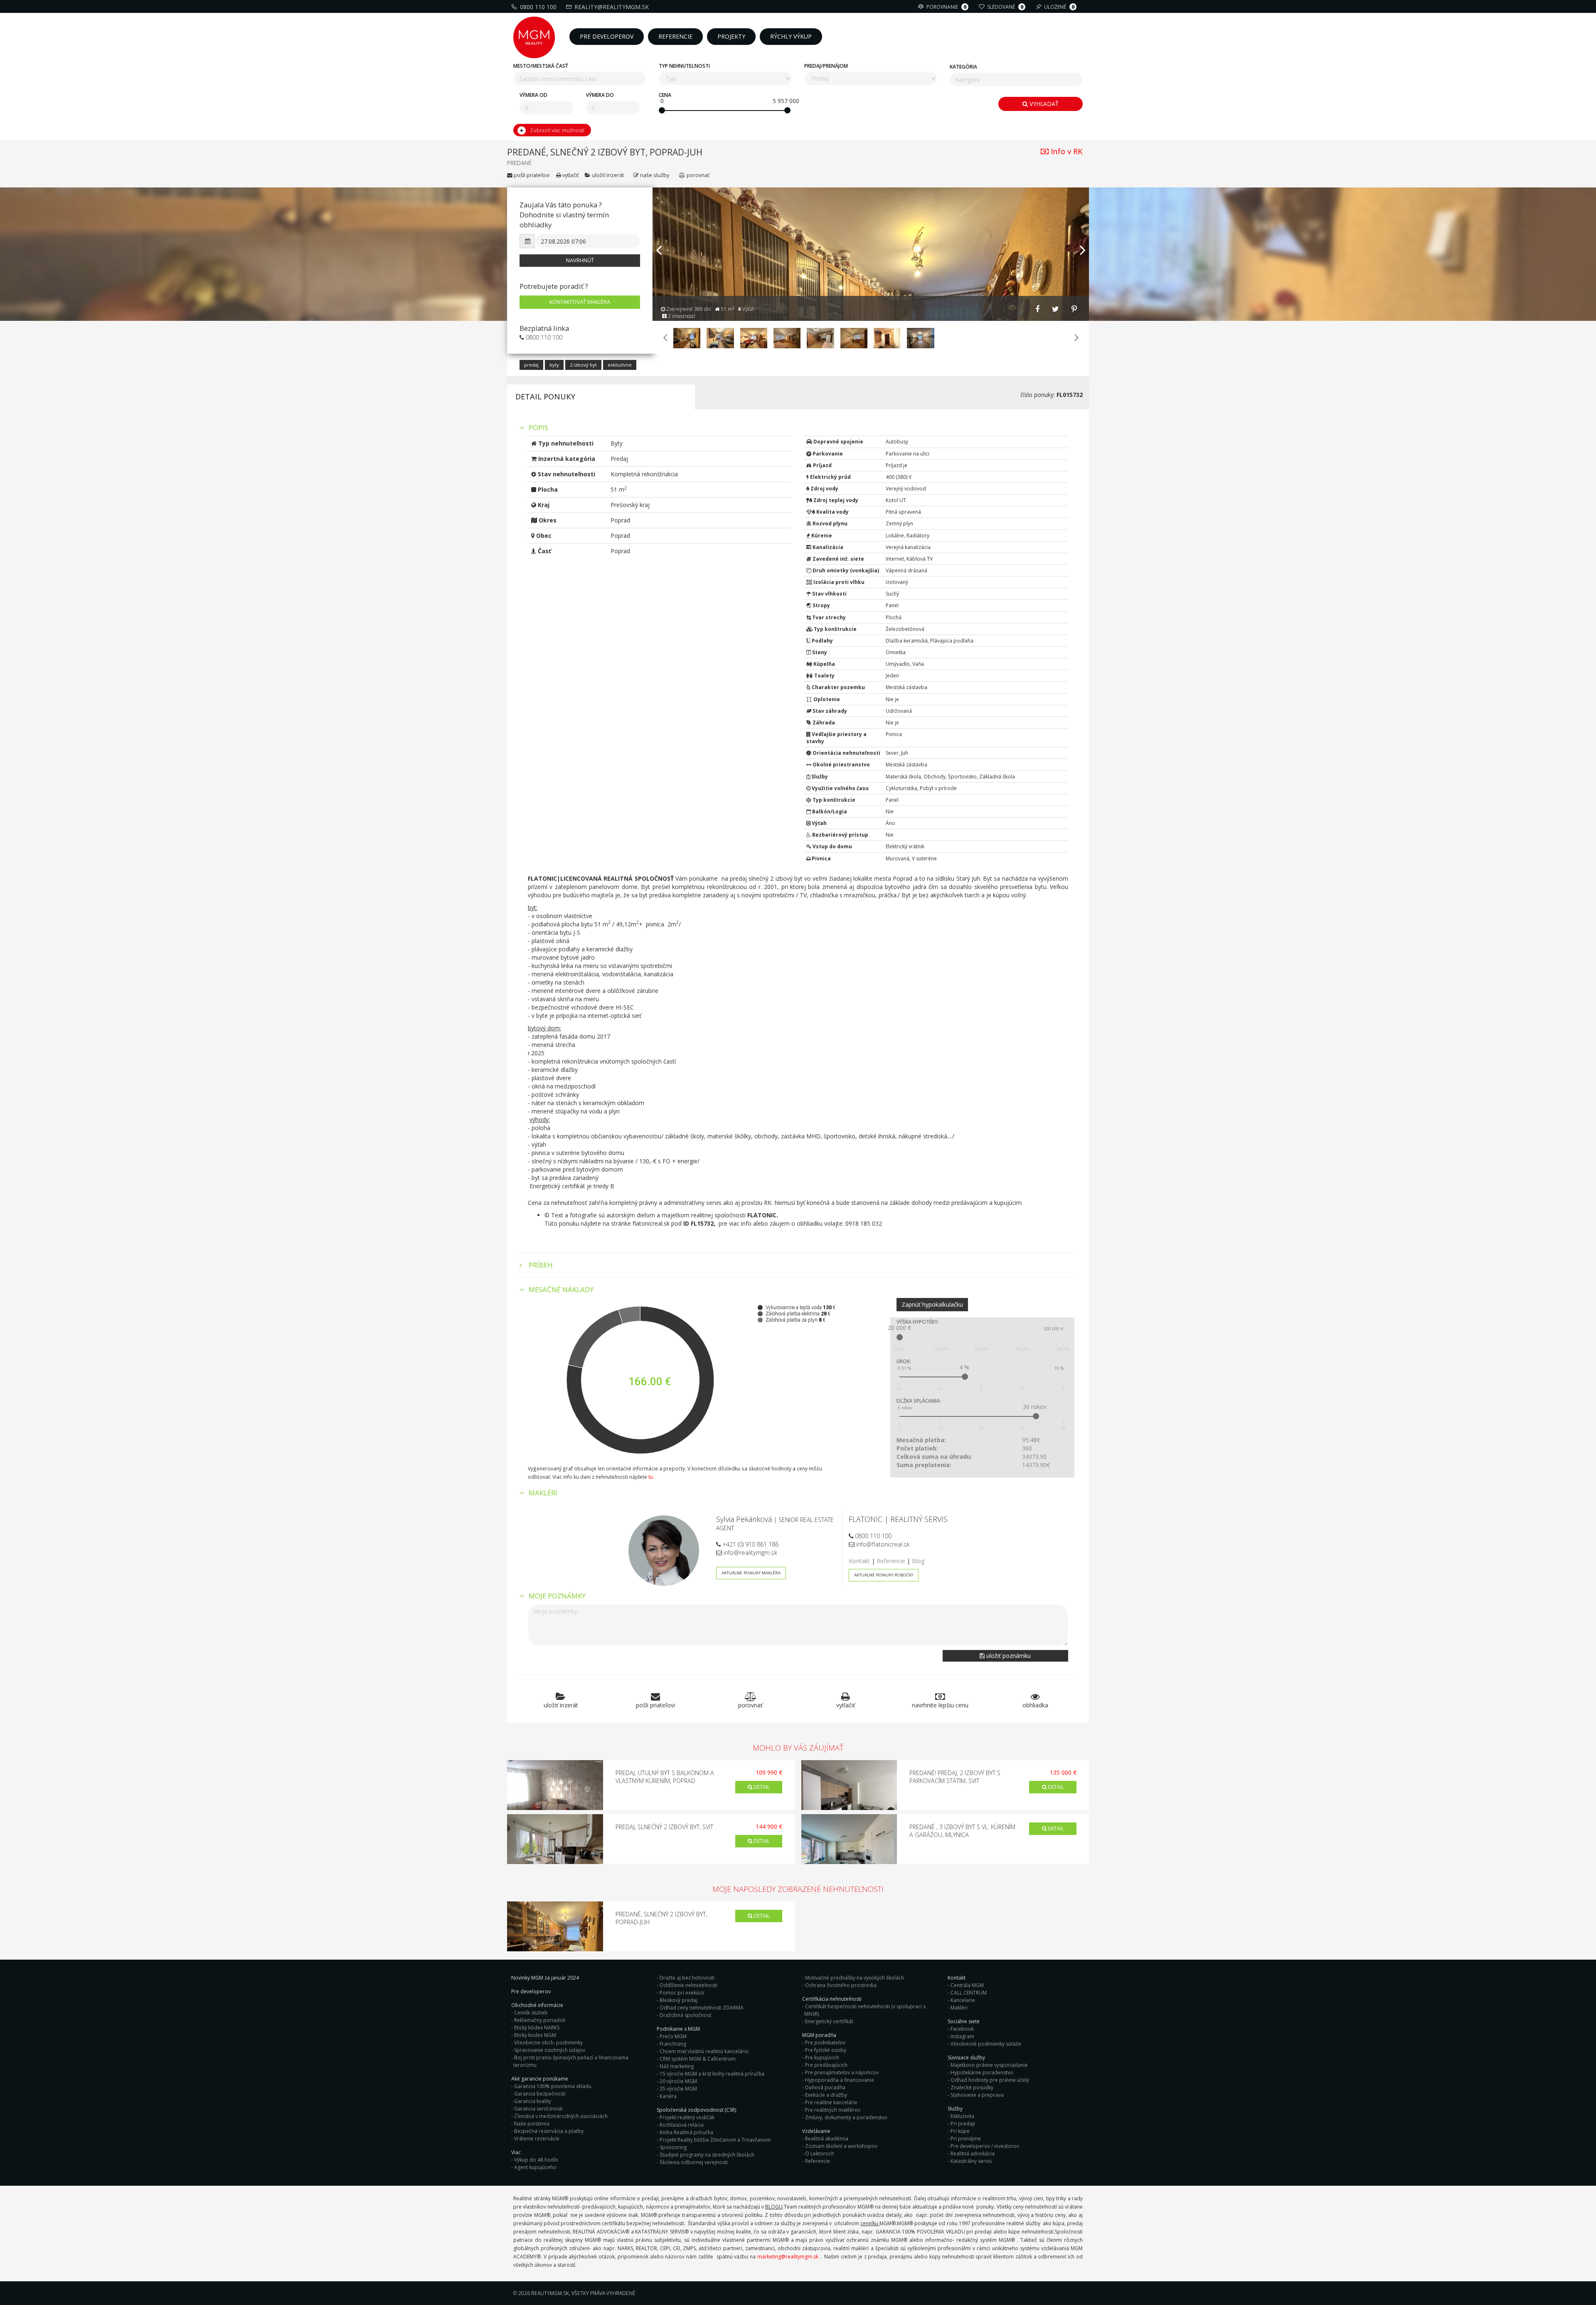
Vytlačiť (570, 175)
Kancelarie (963, 2000)
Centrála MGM (967, 1985)
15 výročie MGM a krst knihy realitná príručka (712, 2074)
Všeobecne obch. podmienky (548, 2043)
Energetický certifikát (829, 2021)
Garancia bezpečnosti (540, 2094)
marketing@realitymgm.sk (788, 2257)
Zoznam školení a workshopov (841, 2146)
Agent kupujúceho (535, 2167)
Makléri (959, 2008)
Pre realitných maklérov (833, 2110)
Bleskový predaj (679, 2000)
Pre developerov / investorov (985, 2146)
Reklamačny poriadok (540, 2020)
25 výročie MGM (678, 2089)
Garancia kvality (533, 2101)
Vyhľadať (1043, 104)
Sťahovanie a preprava (977, 2095)
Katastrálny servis (971, 2161)
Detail (761, 1787)
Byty (554, 365)
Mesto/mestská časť (541, 66)
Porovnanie (946, 7)
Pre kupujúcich (822, 2058)
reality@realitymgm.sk (612, 7)
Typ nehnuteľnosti (684, 66)
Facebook (962, 2029)
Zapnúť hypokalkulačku (932, 1304)
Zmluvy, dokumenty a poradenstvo (846, 2117)
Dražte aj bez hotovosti (687, 1978)
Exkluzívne (620, 365)
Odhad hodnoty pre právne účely (990, 2080)
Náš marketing (677, 2066)
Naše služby (655, 175)
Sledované (1005, 7)
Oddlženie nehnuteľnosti (688, 1985)
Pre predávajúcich (826, 2065)
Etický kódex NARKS (537, 2028)
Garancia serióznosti (538, 2109)
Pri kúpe (960, 2131)
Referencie (891, 1561)
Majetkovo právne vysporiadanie (989, 2065)
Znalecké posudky (972, 2087)
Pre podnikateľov (825, 2043)
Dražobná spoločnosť (685, 2015)
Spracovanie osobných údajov (550, 2050)
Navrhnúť (580, 260)
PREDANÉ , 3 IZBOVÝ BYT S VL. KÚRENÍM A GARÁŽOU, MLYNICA (962, 1831)
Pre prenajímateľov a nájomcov (842, 2072)
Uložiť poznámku (1008, 1656)
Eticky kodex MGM (535, 2035)
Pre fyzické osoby (826, 2050)
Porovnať (697, 175)
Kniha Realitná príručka (686, 2132)
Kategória (963, 67)
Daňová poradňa (825, 2087)
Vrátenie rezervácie (537, 2139)
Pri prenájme (966, 2139)
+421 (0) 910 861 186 (750, 1544)
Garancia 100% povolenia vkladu (553, 2086)
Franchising (673, 2044)
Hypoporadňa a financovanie (840, 2080)
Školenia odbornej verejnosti (694, 2162)
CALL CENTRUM (969, 1993)
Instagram (962, 2036)
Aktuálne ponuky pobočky (884, 1575)
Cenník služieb (531, 2013)
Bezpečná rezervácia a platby (549, 2131)
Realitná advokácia (973, 2154)
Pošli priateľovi (531, 175)
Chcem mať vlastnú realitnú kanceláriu (704, 2051)
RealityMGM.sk (550, 2293)
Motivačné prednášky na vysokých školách (855, 1978)
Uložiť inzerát (608, 175)
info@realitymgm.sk (750, 1553)
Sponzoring (673, 2147)
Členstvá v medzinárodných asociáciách (561, 2116)
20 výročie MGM (678, 2081)
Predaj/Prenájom (826, 66)
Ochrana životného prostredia (841, 1985)
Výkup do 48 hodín (536, 2160)
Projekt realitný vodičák (687, 2117)
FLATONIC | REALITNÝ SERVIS (898, 1519)
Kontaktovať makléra (580, 302)
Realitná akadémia (827, 2139)
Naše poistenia (532, 2124)
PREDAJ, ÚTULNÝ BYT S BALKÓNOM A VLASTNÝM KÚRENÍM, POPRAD (665, 1777)
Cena (665, 95)
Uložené (1059, 7)
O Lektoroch (820, 2154)
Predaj (531, 365)
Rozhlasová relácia (682, 2125)
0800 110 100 (538, 7)
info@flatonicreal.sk (882, 1544)
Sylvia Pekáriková (744, 1519)
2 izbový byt (583, 365)
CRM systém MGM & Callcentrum (698, 2059)
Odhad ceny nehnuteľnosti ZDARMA (702, 2008)
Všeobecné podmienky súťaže (986, 2044)
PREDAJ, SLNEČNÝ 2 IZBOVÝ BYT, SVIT (664, 1827)
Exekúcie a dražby (826, 2095)
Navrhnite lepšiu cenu (940, 1705)
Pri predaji (963, 2124)
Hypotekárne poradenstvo (982, 2072)
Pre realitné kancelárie (831, 2102)
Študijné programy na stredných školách (707, 2155)
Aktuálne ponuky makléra (751, 1573)
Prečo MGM (673, 2036)
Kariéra (668, 2096)
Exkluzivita (962, 2116)
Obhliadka (1035, 1705)
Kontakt (859, 1561)
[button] (659, 279)
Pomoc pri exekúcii (682, 1993)
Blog (918, 1561)
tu (651, 1477)
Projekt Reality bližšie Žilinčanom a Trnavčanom (715, 2140)
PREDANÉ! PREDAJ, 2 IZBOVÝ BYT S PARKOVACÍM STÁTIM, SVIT (955, 1777)
